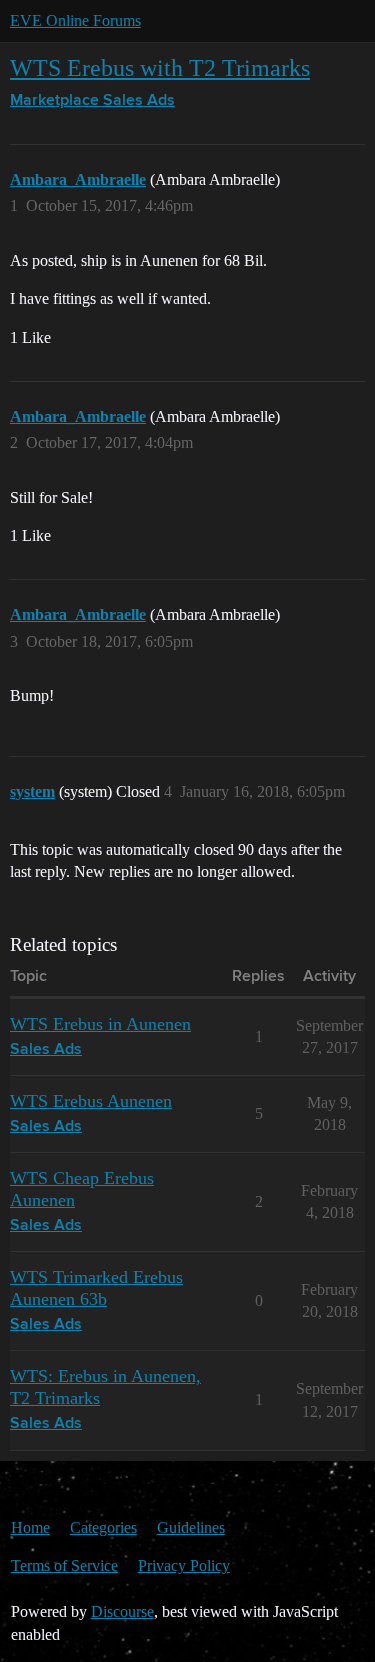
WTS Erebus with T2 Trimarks (160, 67)
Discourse (122, 1611)
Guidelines (191, 1527)
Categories (103, 1527)
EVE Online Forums (75, 20)
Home (30, 1527)
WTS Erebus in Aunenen (100, 1024)
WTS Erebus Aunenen (91, 1101)
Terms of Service (64, 1565)
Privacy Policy (184, 1565)
